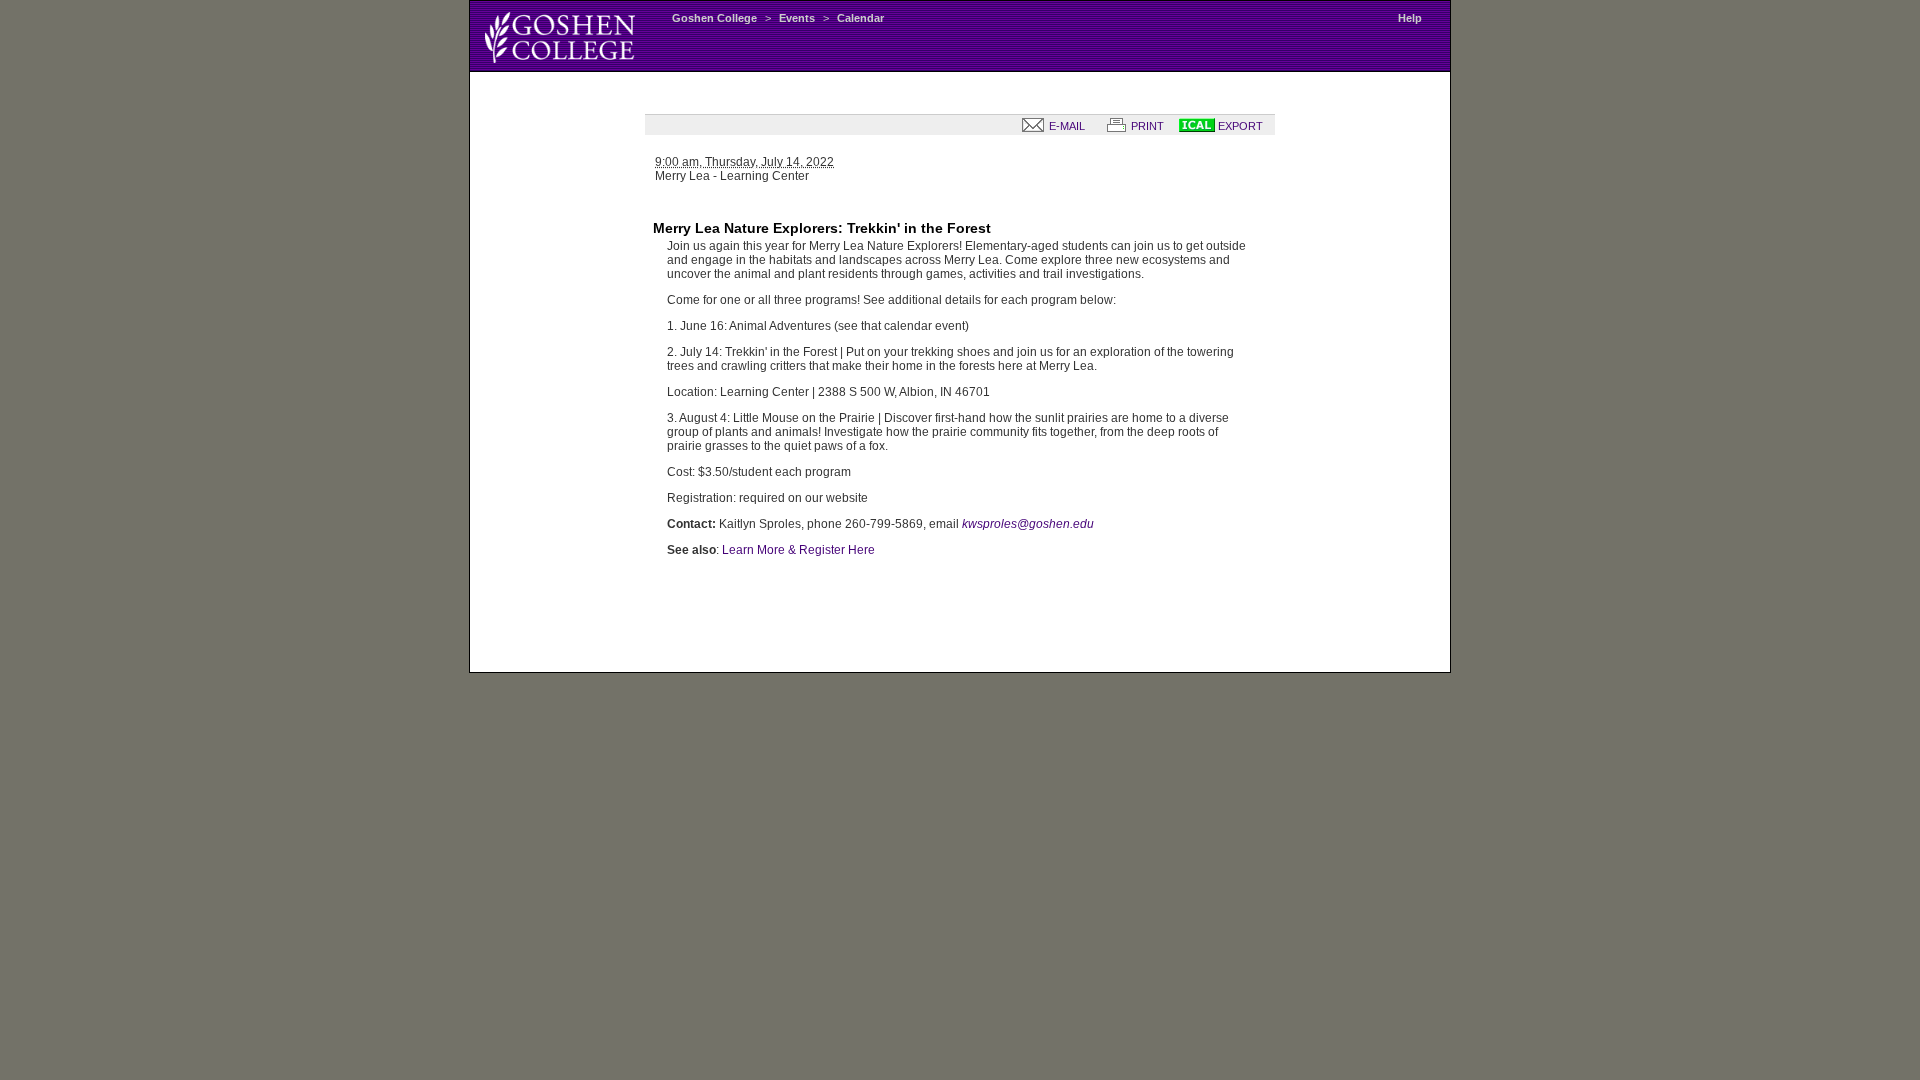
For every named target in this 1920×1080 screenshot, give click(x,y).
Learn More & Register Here (798, 550)
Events (797, 18)
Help (1410, 18)
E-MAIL (1065, 126)
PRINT (1146, 126)
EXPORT (1239, 126)
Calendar (860, 18)
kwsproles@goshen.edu (1028, 524)
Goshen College (714, 18)
